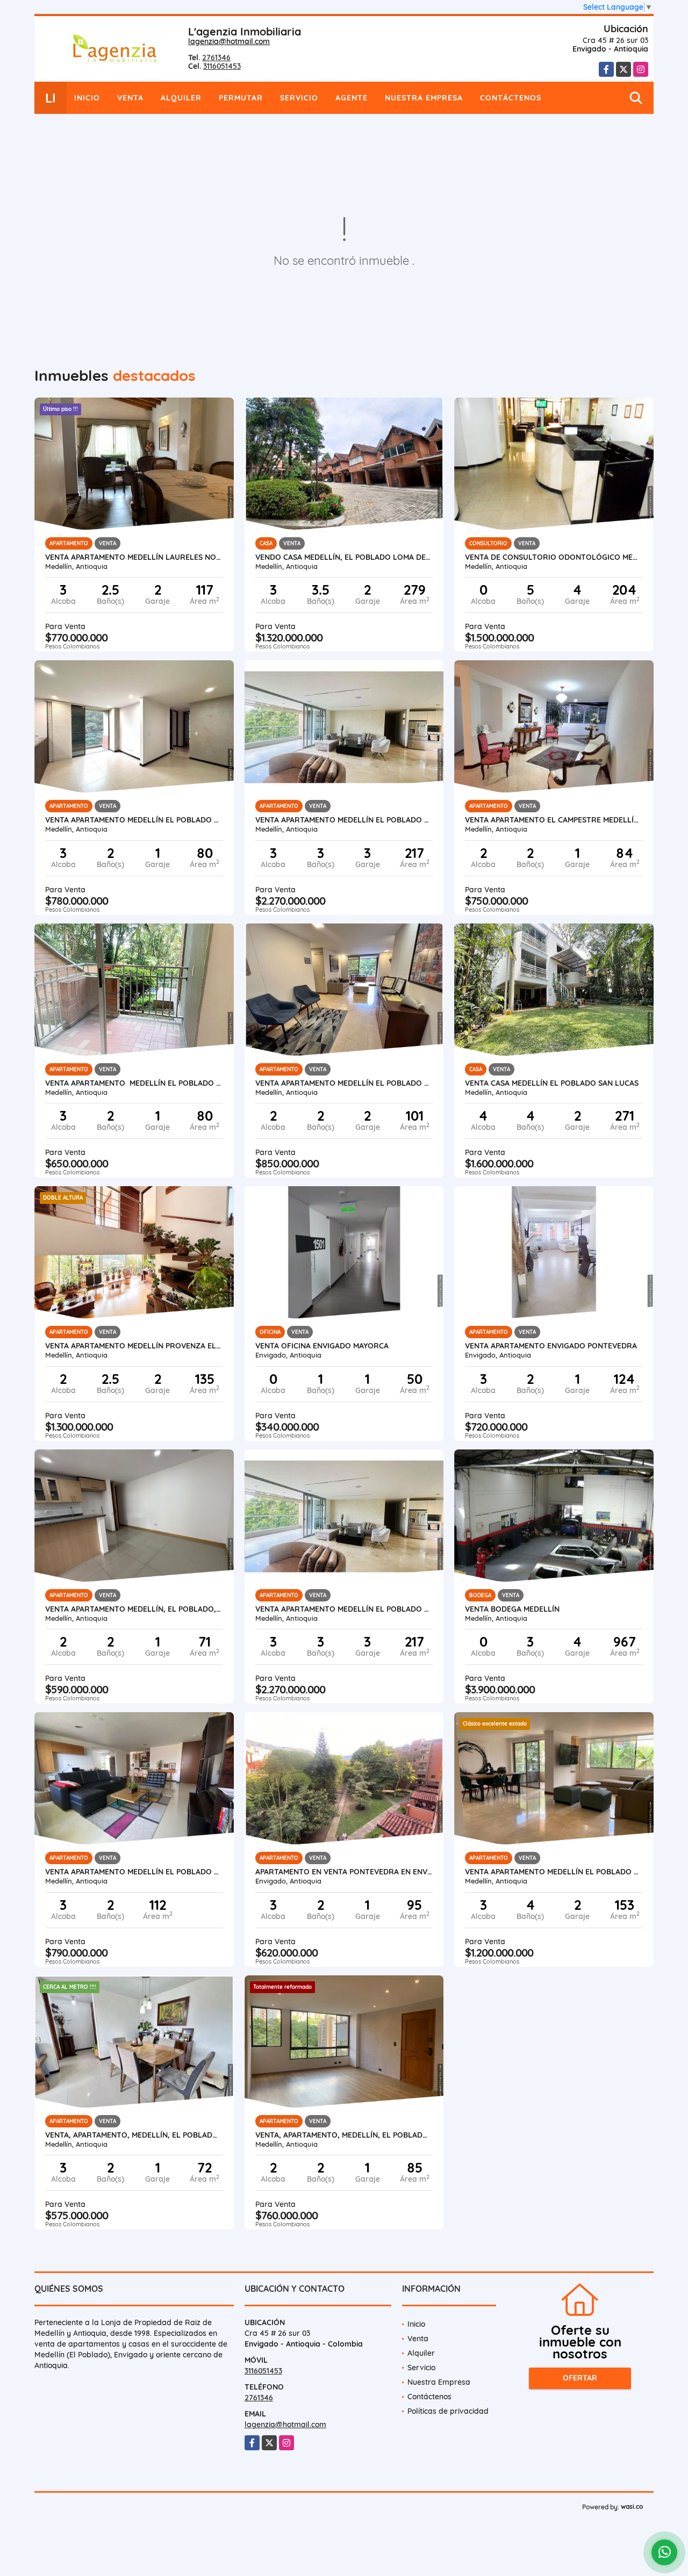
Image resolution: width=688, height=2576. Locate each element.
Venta (130, 98)
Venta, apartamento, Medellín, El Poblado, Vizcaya (344, 2135)
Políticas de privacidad (448, 2411)
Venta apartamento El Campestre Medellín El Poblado (554, 820)
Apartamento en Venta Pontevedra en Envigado (344, 1872)
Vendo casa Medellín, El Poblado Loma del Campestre (344, 557)
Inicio (87, 98)
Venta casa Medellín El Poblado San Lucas (552, 1083)
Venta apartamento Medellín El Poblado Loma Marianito (134, 820)
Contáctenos (511, 98)
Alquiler (181, 98)
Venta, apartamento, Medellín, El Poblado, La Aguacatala (134, 2135)
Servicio (299, 98)
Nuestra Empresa (424, 98)
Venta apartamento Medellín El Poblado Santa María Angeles (134, 1083)
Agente (352, 98)
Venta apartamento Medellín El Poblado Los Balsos (554, 1872)
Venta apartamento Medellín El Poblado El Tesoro (344, 1083)
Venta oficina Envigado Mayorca (322, 1346)
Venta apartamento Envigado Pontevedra (551, 1346)
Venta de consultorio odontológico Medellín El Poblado (554, 557)
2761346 (216, 57)
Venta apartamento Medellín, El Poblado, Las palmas (134, 1609)
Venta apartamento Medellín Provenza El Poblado (134, 1346)
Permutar (241, 98)
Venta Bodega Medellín (512, 1609)
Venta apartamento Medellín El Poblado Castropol (134, 1872)
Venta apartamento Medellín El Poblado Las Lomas (344, 820)
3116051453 (222, 66)
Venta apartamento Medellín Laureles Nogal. (134, 557)
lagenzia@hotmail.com (229, 41)
